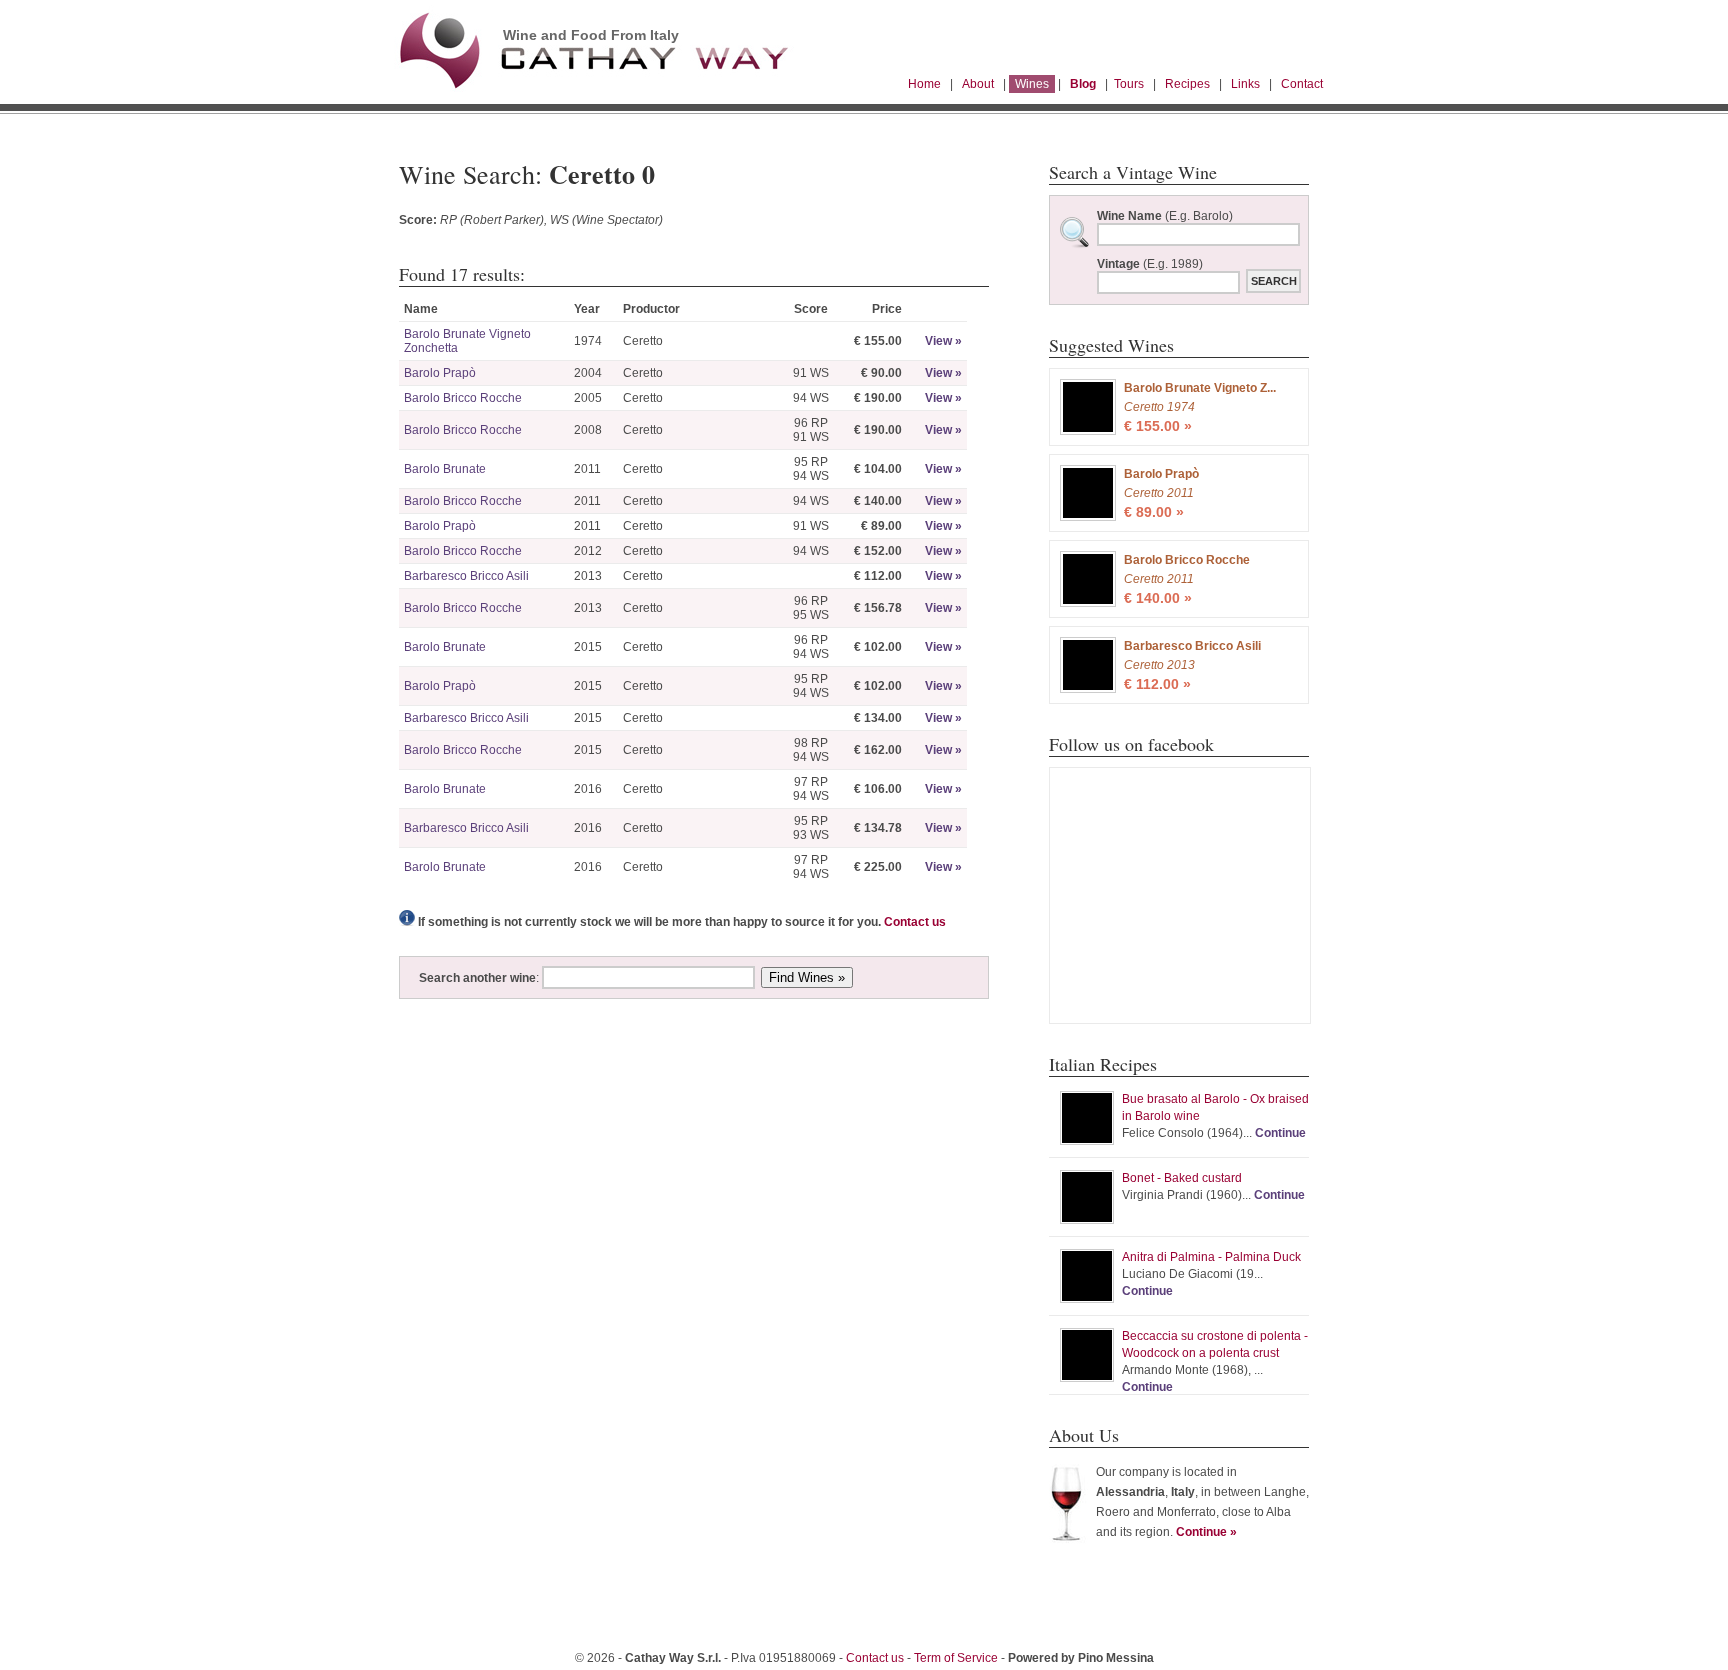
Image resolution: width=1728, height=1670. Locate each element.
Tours (1129, 84)
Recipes (1187, 84)
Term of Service (956, 1658)
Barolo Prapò (440, 373)
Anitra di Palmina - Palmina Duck (1211, 1257)
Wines (1032, 84)
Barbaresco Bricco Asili (466, 576)
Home (924, 84)
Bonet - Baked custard (1182, 1178)
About (978, 84)
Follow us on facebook (1131, 744)
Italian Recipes (1103, 1064)
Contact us (915, 922)
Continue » (1206, 1532)
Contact (1302, 84)
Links (1245, 84)
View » (943, 341)
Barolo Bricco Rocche (463, 398)
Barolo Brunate (445, 469)
